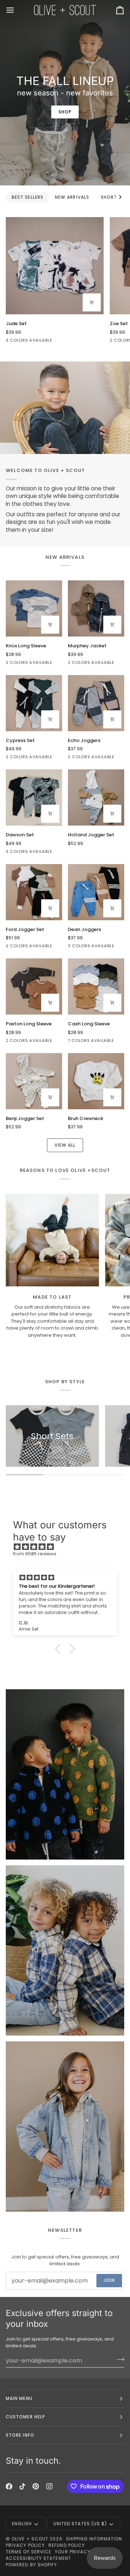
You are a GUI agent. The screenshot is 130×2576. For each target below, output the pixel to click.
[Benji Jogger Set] (34, 1081)
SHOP (65, 112)
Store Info (20, 2435)
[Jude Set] (55, 266)
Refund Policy (67, 2545)
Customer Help (25, 2417)
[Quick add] (92, 302)
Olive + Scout (30, 2539)
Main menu (19, 2398)
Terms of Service (29, 2552)
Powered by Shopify (31, 2565)
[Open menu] (17, 10)
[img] (69, 1547)
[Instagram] (49, 2486)
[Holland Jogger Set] (96, 797)
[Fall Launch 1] (65, 408)
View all (65, 1145)
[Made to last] (52, 1240)
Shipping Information (94, 2539)
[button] (60, 1649)
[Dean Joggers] (96, 892)
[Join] (118, 2360)
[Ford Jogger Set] (34, 892)
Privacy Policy (25, 2545)
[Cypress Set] (34, 703)
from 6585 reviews (35, 1554)
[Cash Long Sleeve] (96, 986)
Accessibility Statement (38, 2558)
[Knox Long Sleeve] (34, 608)
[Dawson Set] (34, 797)
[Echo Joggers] (96, 703)
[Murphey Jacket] (96, 608)
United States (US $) (80, 2524)
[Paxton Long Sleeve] (34, 986)
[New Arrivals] (65, 1774)
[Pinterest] (36, 2486)
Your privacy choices (84, 2552)
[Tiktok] (22, 2486)
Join (109, 2280)
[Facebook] (9, 2486)
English (22, 2524)
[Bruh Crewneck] (96, 1081)
